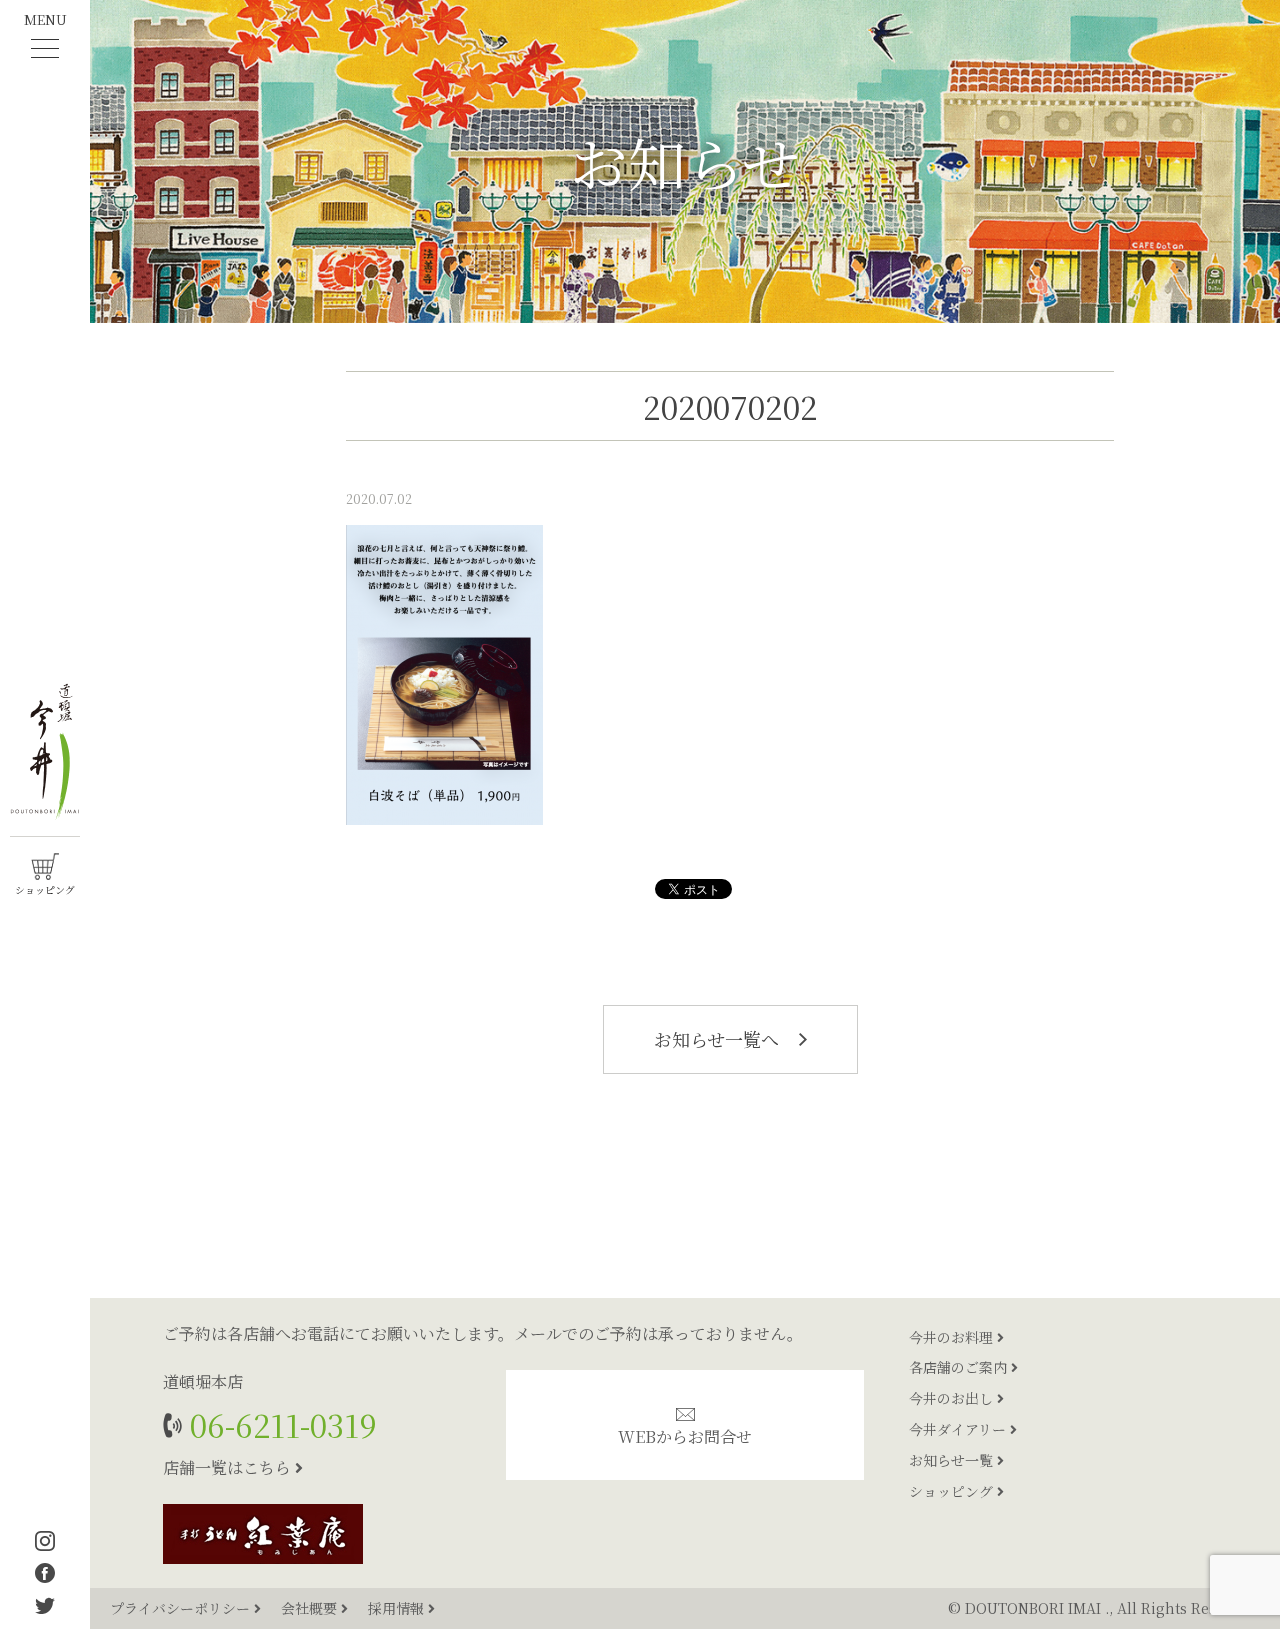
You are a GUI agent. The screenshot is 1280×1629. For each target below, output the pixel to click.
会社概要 (311, 1608)
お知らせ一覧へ (719, 1039)
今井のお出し (953, 1398)
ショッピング (953, 1491)
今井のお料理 (953, 1337)
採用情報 (398, 1608)
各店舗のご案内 (960, 1367)
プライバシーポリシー (182, 1608)
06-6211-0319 (279, 1424)
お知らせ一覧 (953, 1460)
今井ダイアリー (959, 1429)
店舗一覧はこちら (229, 1467)
